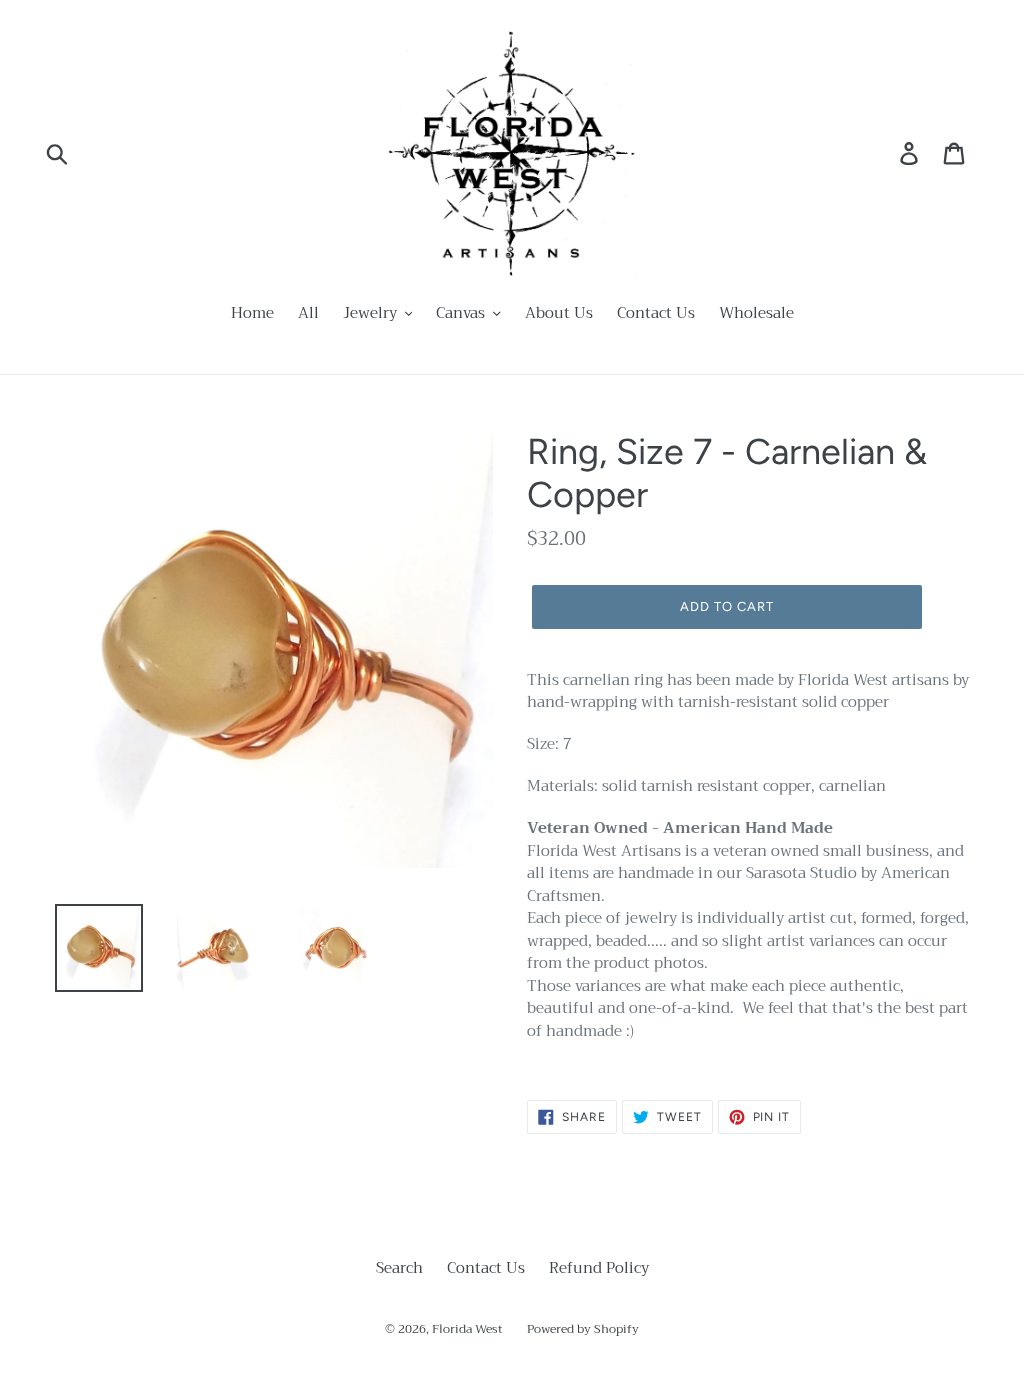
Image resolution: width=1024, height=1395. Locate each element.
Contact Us (486, 1268)
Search (399, 1268)
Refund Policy (599, 1268)
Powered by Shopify (583, 1329)
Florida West (467, 1329)
